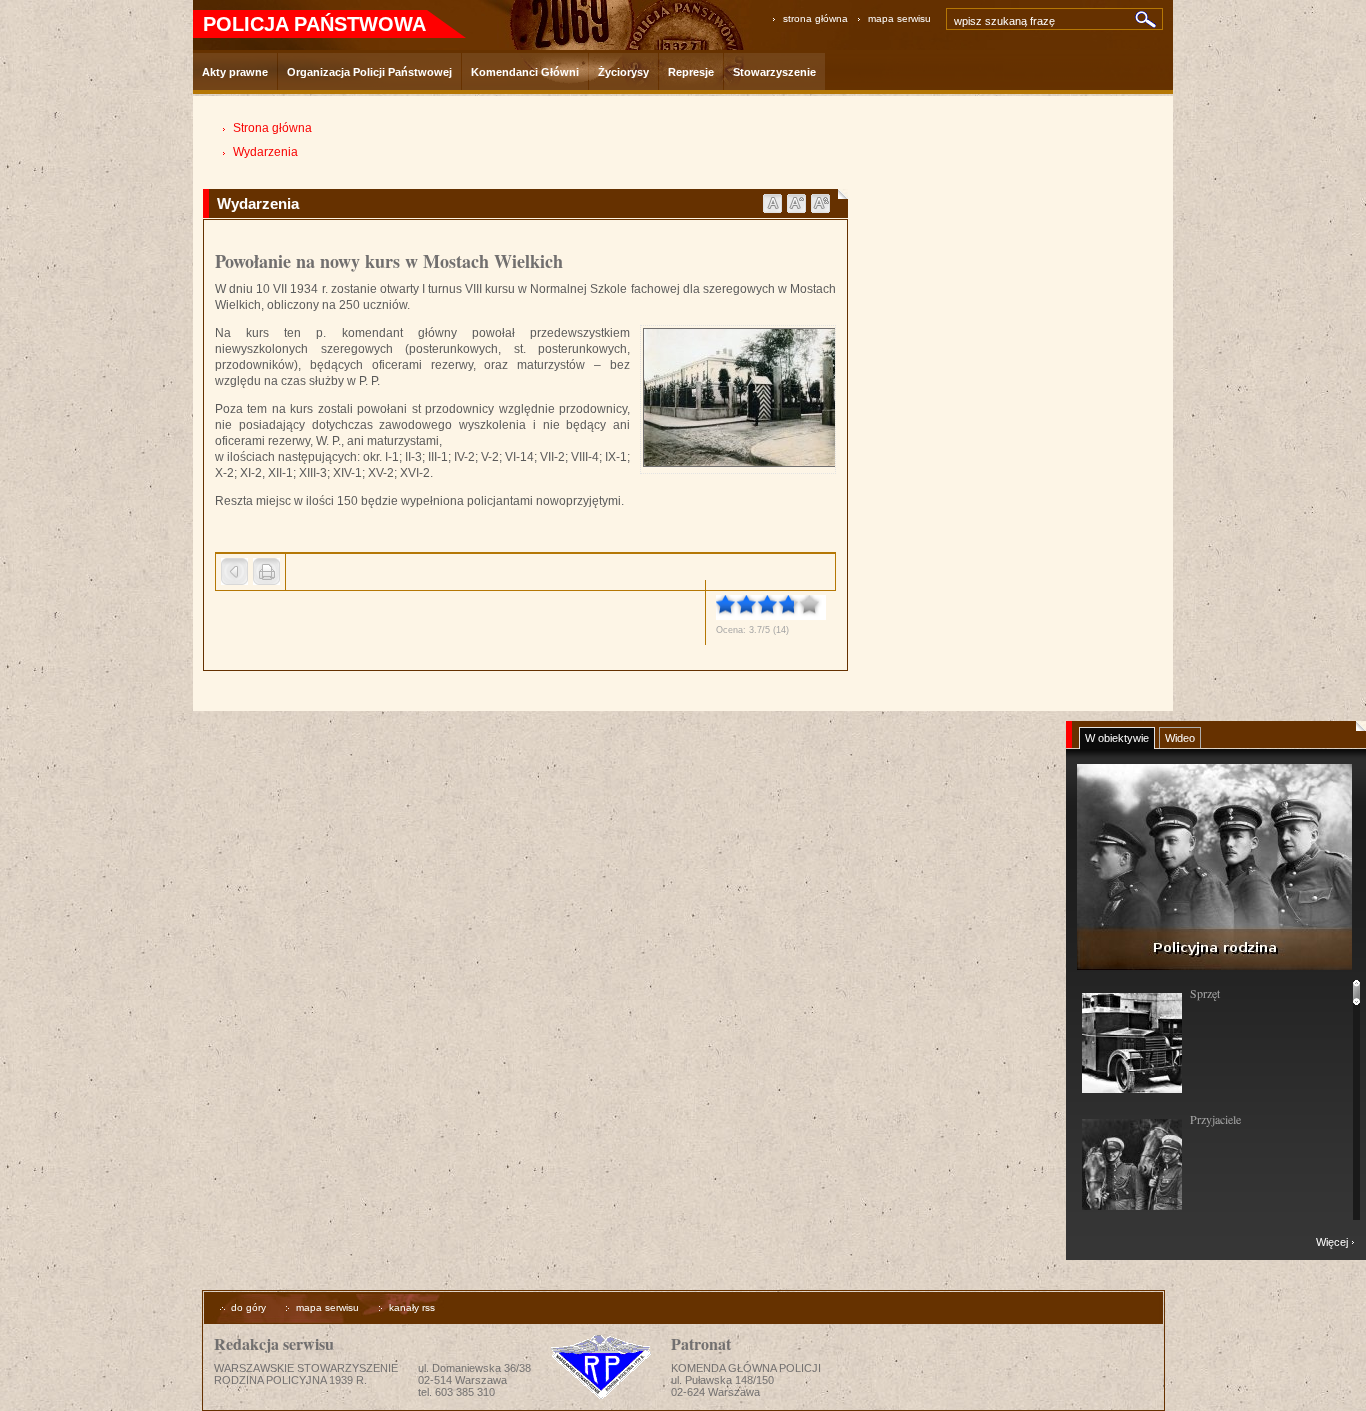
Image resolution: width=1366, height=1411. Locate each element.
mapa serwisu (899, 18)
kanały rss (412, 1307)
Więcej (1332, 1242)
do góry (248, 1307)
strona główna (815, 18)
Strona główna (272, 128)
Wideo (1180, 738)
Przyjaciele (1215, 1119)
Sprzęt (1205, 993)
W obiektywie (1117, 738)
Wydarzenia (265, 152)
